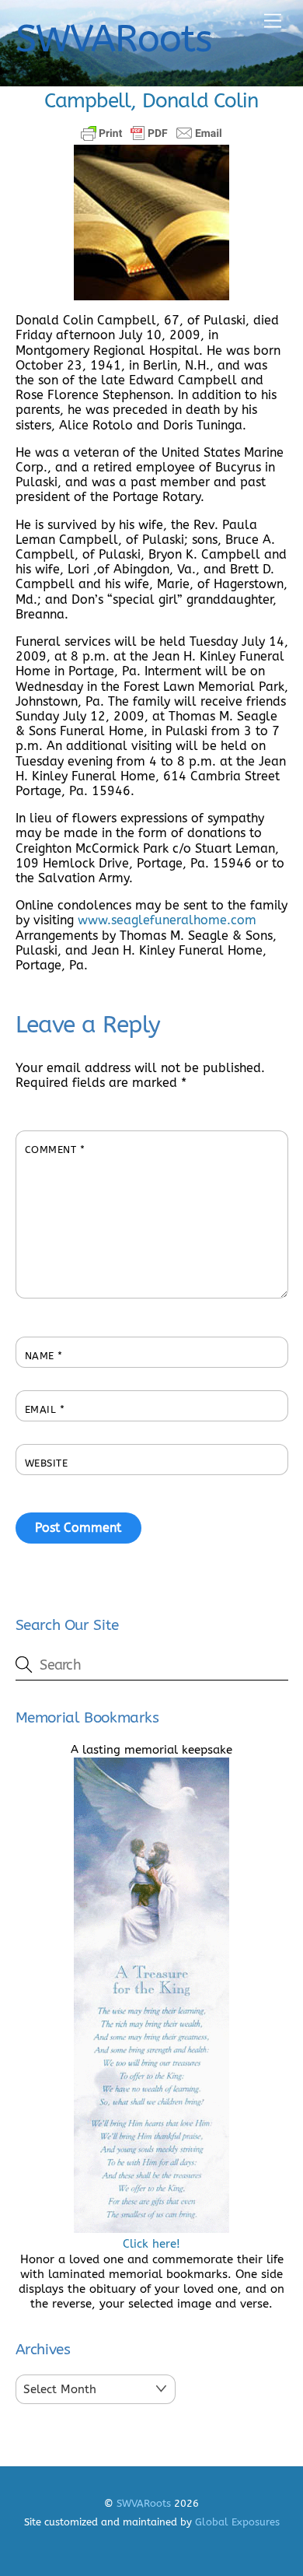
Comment (55, 1150)
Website (47, 1463)
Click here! (151, 2244)
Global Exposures (237, 2522)
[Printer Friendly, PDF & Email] (151, 133)
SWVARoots (144, 2503)
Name (44, 1356)
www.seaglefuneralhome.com (167, 920)
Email (45, 1409)
